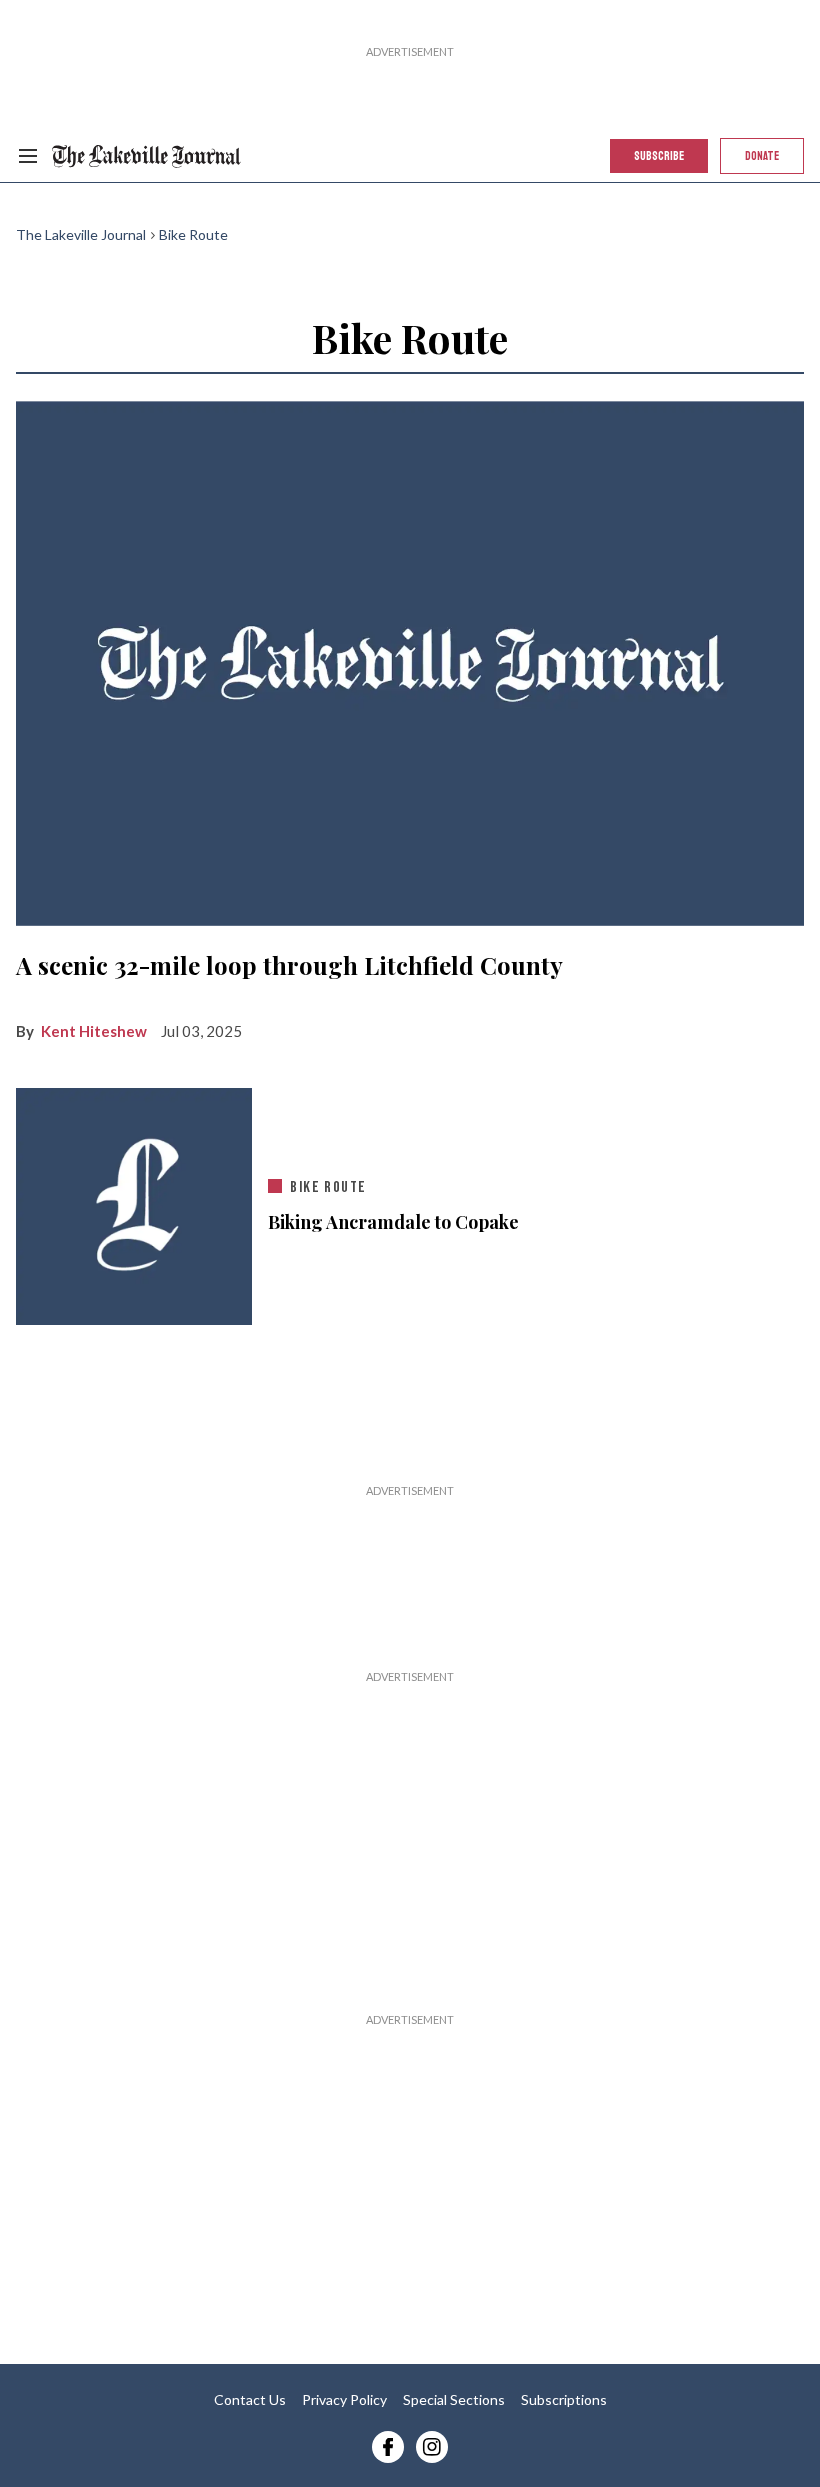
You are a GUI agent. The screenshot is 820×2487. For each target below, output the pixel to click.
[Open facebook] (388, 2447)
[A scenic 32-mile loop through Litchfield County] (410, 663)
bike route (328, 1187)
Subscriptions (564, 2399)
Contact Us (250, 2399)
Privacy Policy (344, 2399)
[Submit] (726, 212)
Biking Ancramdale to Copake (393, 1222)
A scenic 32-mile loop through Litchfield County (289, 965)
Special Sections (454, 2399)
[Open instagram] (432, 2447)
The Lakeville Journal (81, 234)
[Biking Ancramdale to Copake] (134, 1206)
